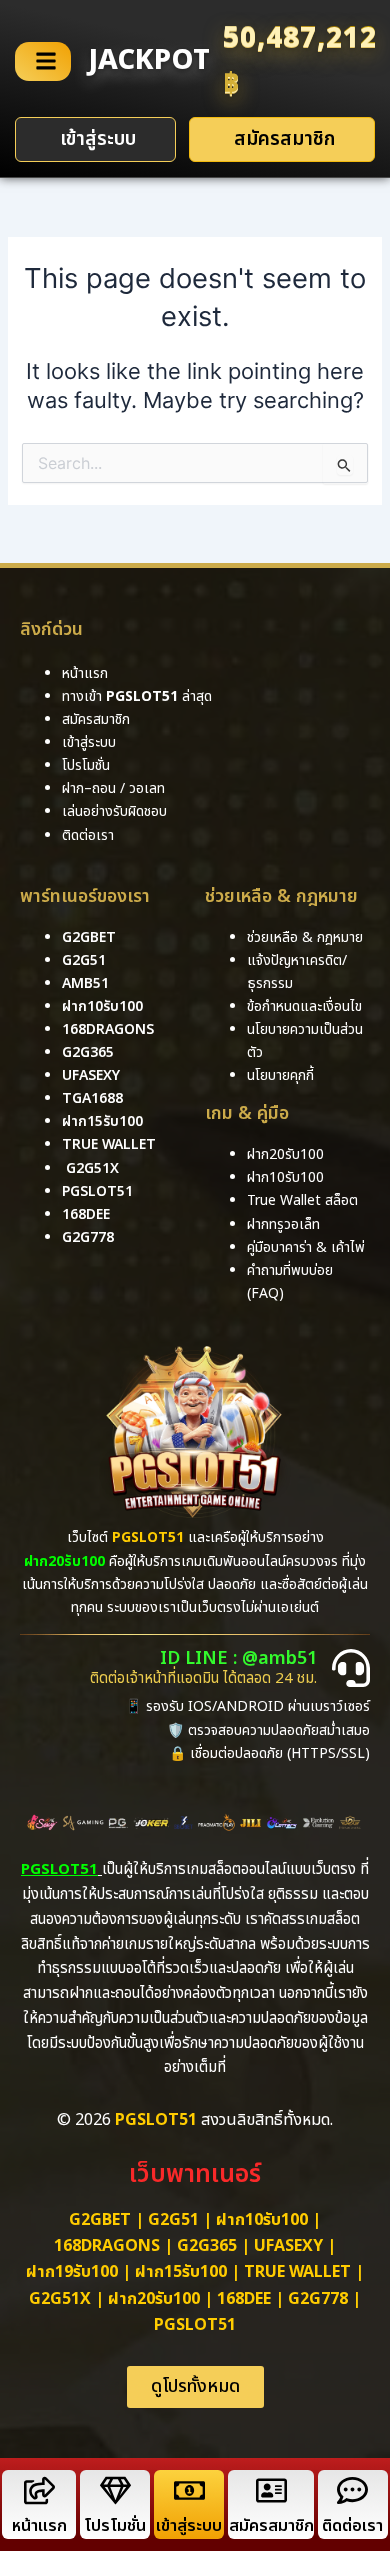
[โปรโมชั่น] (115, 2490)
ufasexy (91, 1075)
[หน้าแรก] (39, 2490)
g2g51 (84, 960)
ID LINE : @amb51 (238, 1658)
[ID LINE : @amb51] (351, 1668)
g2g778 (88, 1237)
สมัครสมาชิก (271, 2526)
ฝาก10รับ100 (102, 1006)
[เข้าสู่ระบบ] (189, 2490)
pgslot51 (97, 1191)
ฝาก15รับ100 (102, 1121)
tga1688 (92, 1098)
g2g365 (88, 1052)
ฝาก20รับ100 (154, 2299)
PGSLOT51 (195, 2325)
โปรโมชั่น (115, 2526)
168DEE (86, 1214)
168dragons (108, 1029)
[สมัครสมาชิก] (271, 2490)
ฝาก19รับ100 (72, 2272)
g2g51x (92, 1168)
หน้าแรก (39, 2526)
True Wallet (109, 1144)
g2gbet (89, 937)
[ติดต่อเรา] (352, 2490)
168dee (244, 2299)
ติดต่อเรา (88, 835)
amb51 (85, 983)
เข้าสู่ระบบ (189, 2526)
